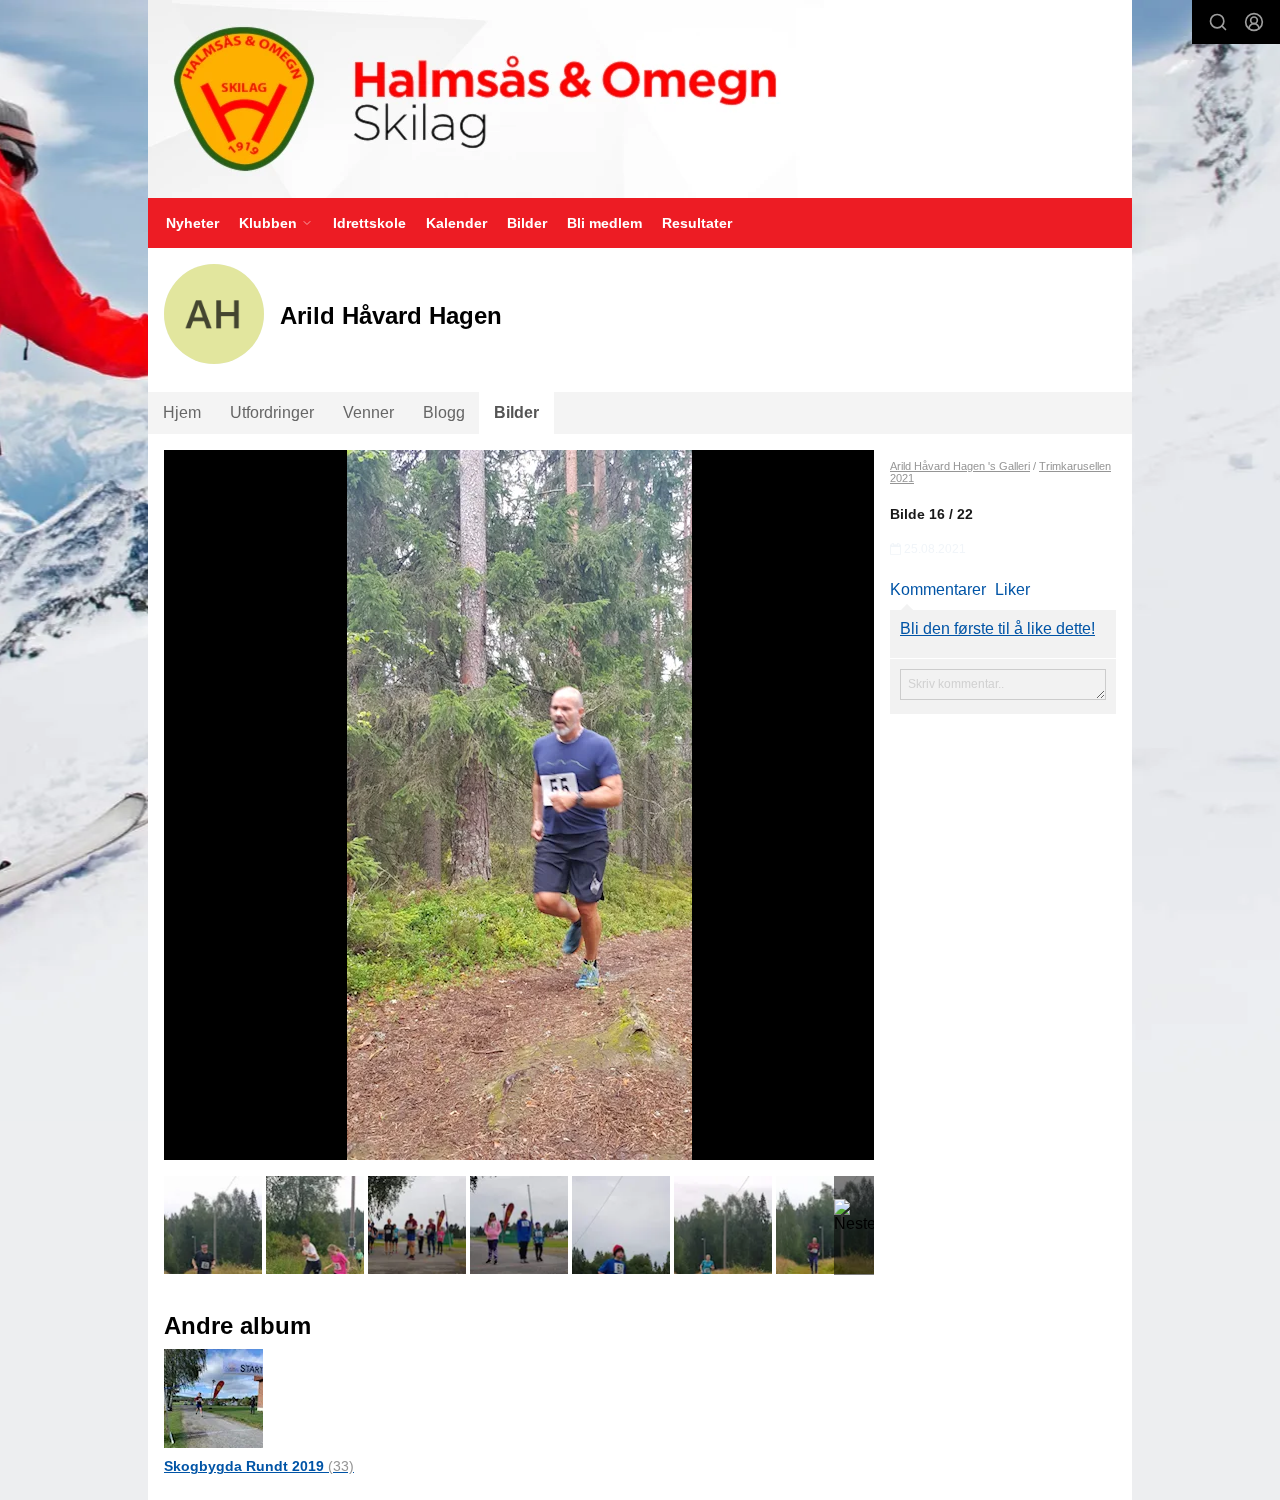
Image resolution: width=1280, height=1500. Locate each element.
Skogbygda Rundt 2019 (259, 1466)
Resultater (697, 223)
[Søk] (1218, 22)
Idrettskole (369, 223)
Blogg (444, 412)
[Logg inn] (1254, 22)
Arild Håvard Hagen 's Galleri (960, 466)
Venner (368, 412)
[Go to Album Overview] (213, 1397)
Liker (1012, 589)
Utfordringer (272, 412)
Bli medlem (604, 223)
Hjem (182, 412)
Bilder (527, 223)
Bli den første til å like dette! (997, 628)
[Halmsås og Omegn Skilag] (640, 99)
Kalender (456, 223)
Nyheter (192, 223)
